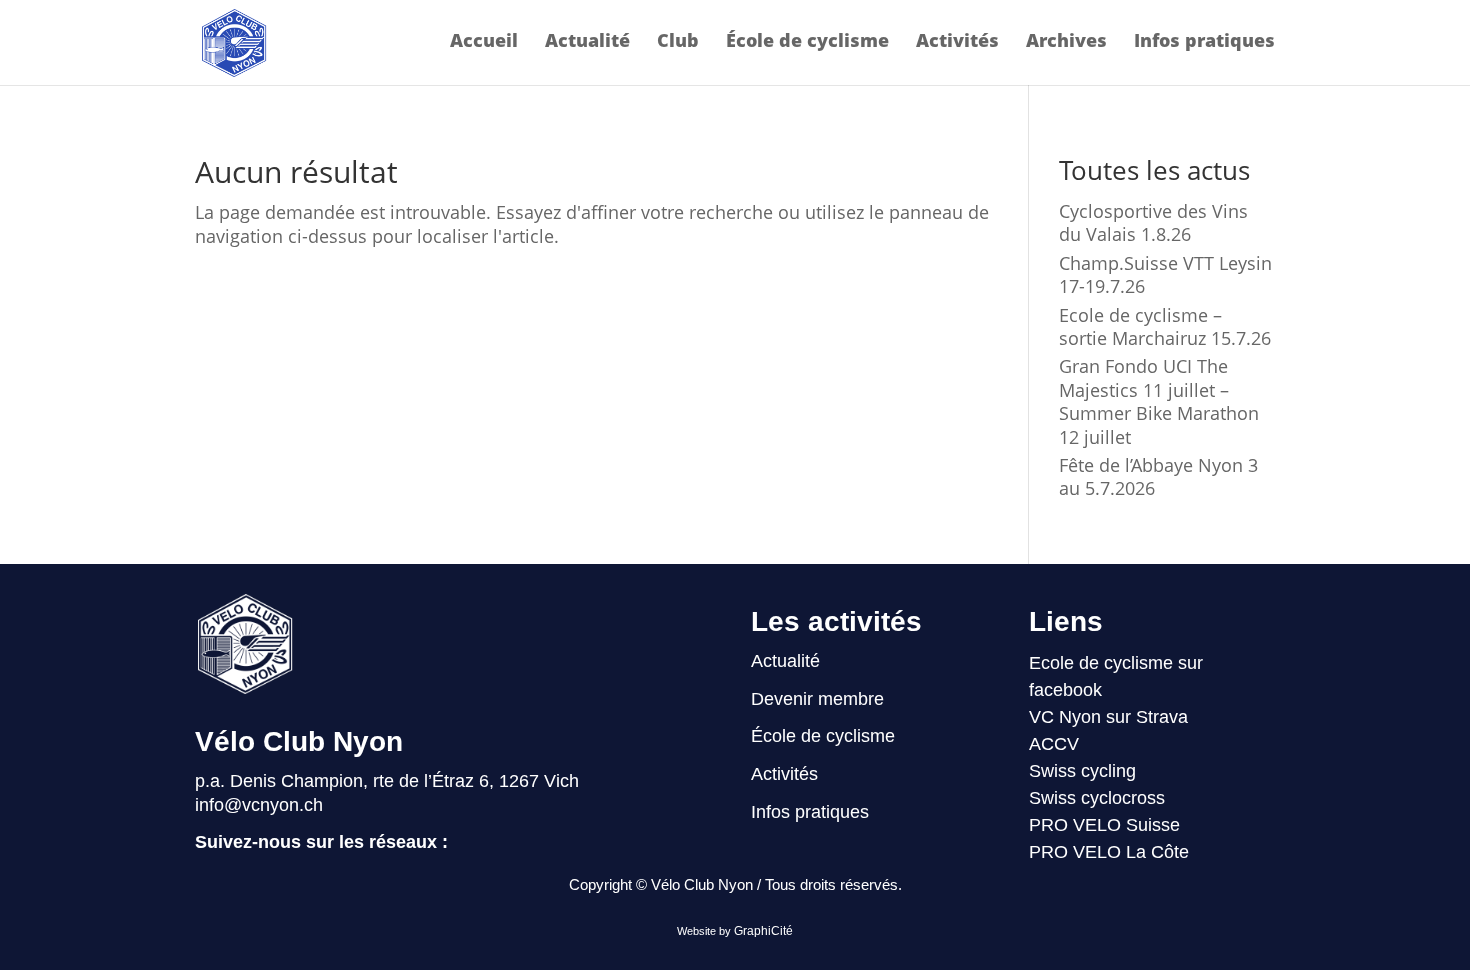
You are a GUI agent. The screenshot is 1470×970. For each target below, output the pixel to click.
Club (678, 42)
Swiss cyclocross (1097, 798)
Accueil (484, 42)
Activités (957, 42)
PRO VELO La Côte (1109, 852)
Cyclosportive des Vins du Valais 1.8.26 (1153, 222)
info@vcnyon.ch (259, 805)
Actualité (587, 42)
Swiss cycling (1082, 771)
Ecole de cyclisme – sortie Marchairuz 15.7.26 (1165, 326)
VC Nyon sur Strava (1108, 717)
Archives (1066, 42)
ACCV (1054, 744)
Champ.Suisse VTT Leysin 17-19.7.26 (1165, 274)
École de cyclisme (807, 42)
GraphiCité (763, 931)
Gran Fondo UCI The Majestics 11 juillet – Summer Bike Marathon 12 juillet (1159, 401)
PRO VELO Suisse (1104, 825)
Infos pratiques (1204, 42)
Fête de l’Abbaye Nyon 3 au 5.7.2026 (1158, 476)
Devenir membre (817, 699)
